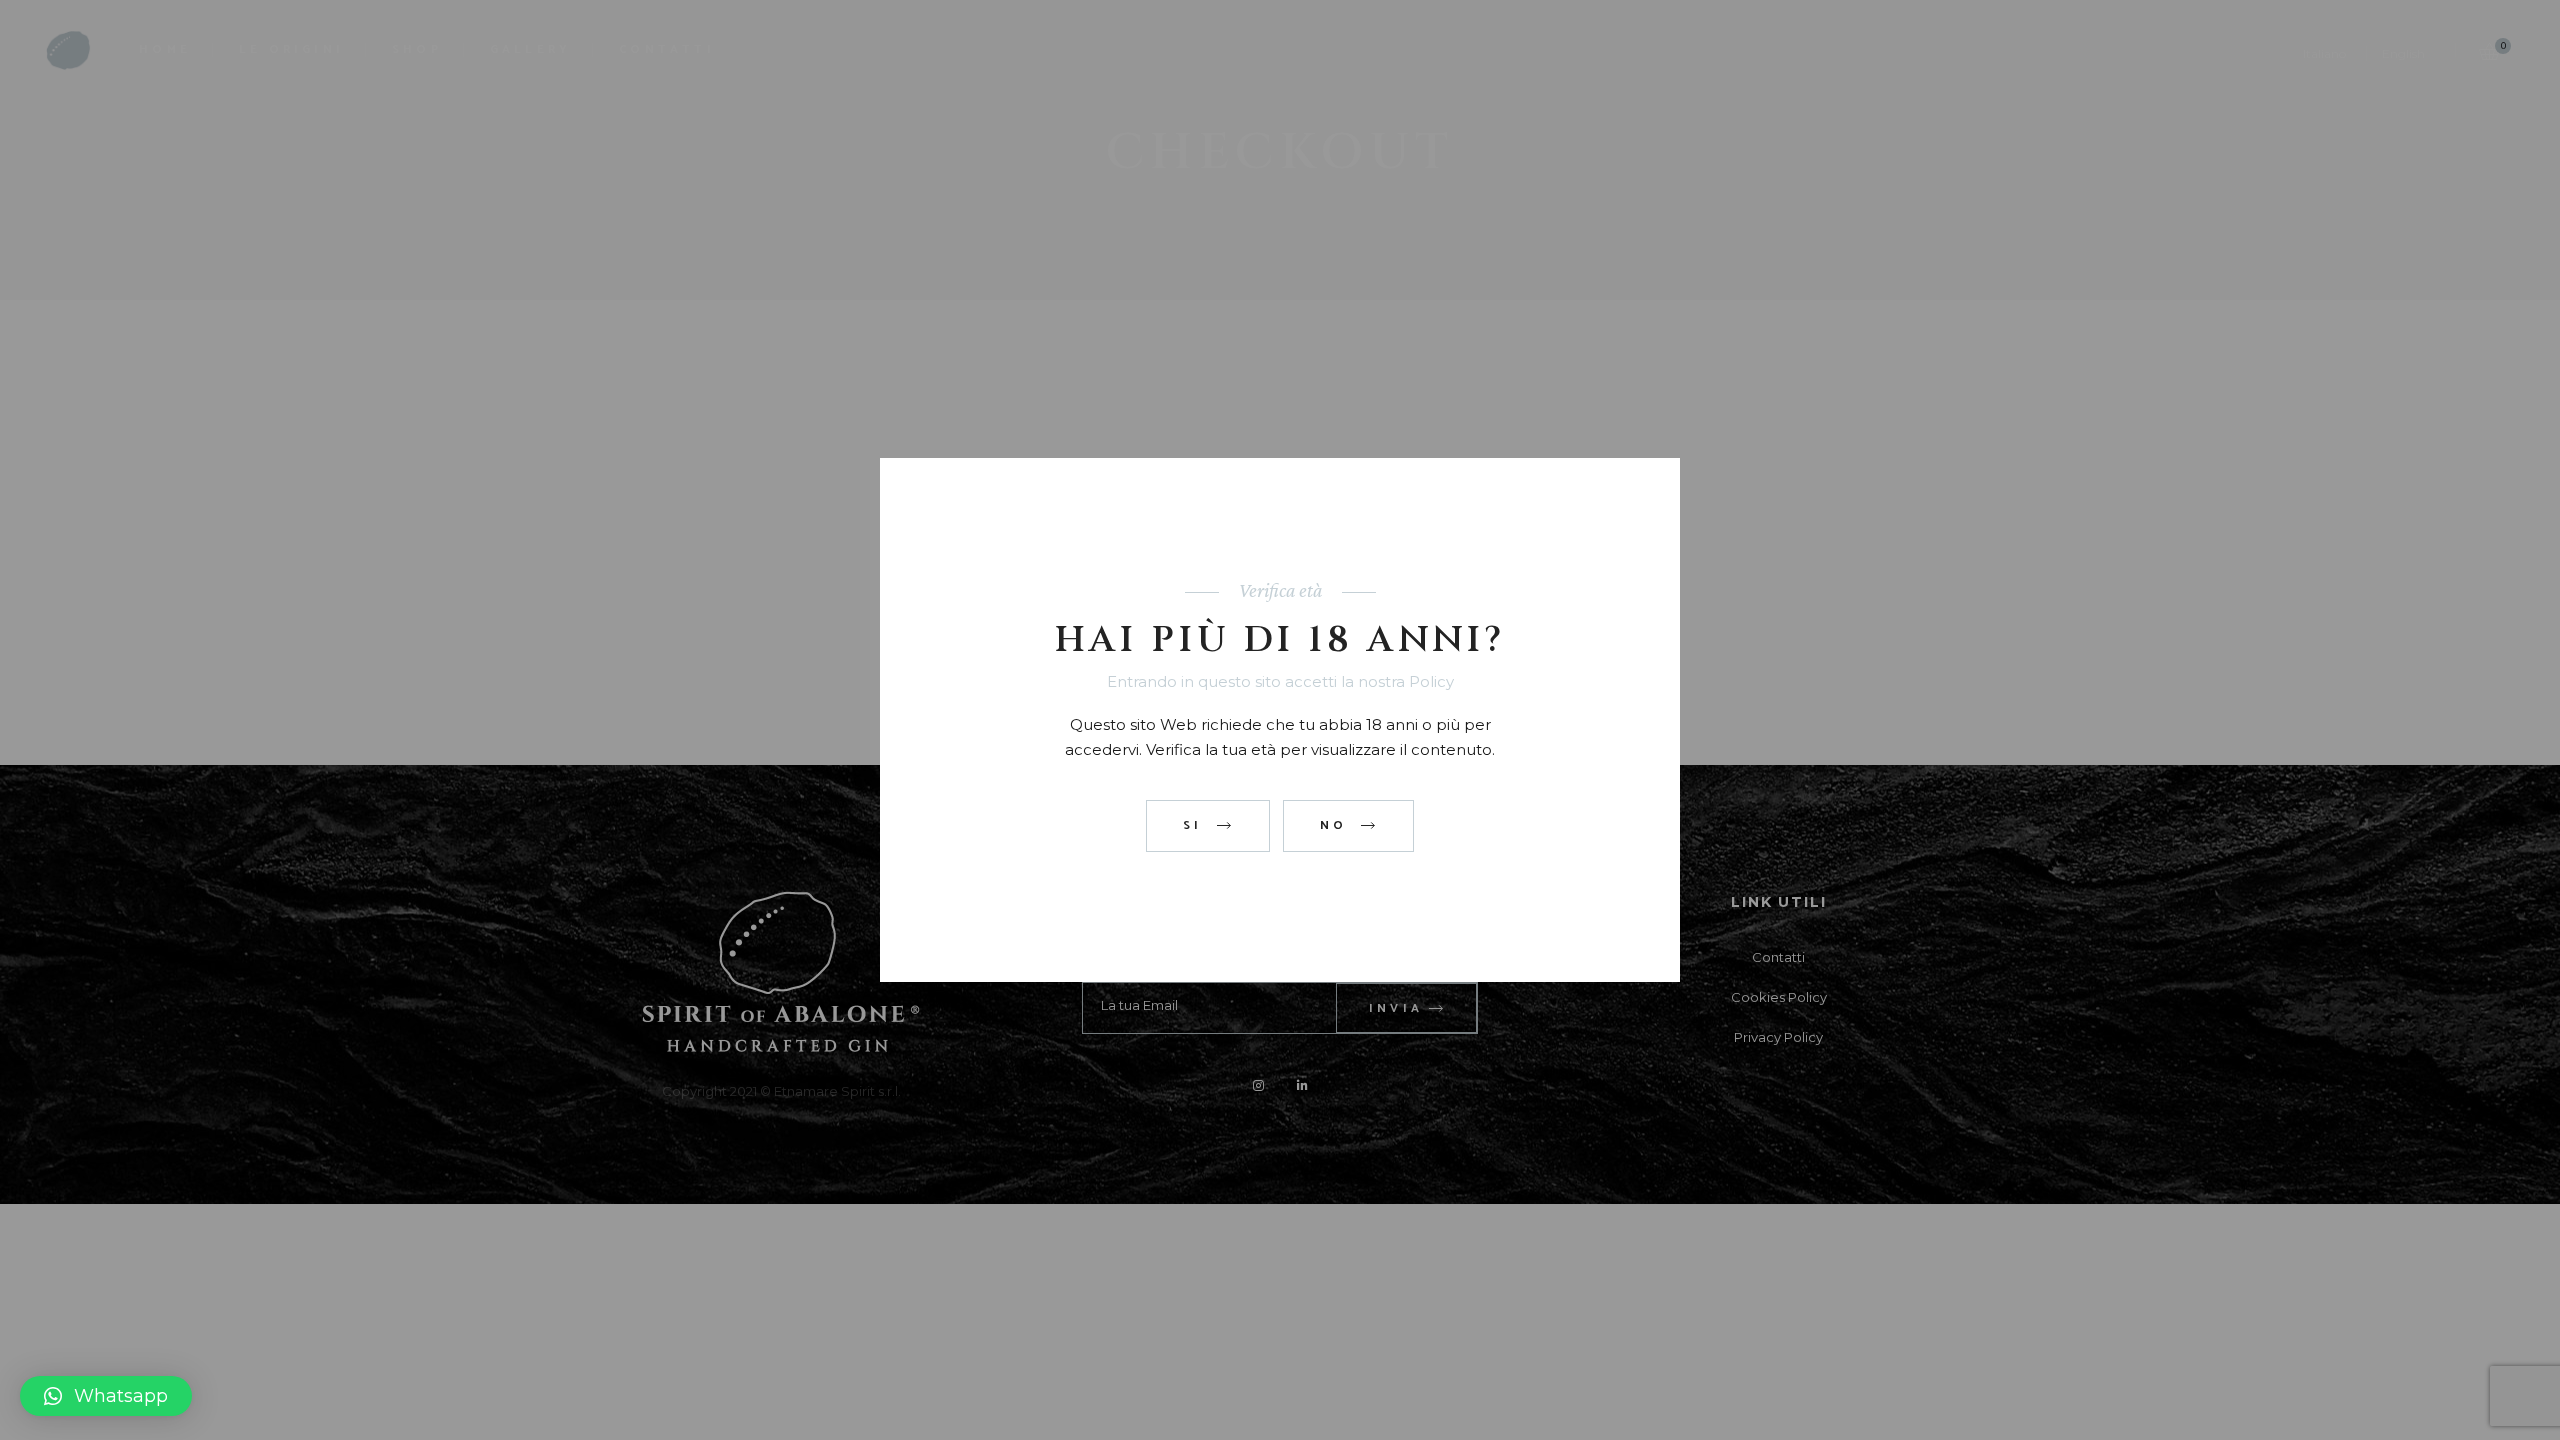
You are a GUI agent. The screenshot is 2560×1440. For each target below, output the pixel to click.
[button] (106, 1396)
